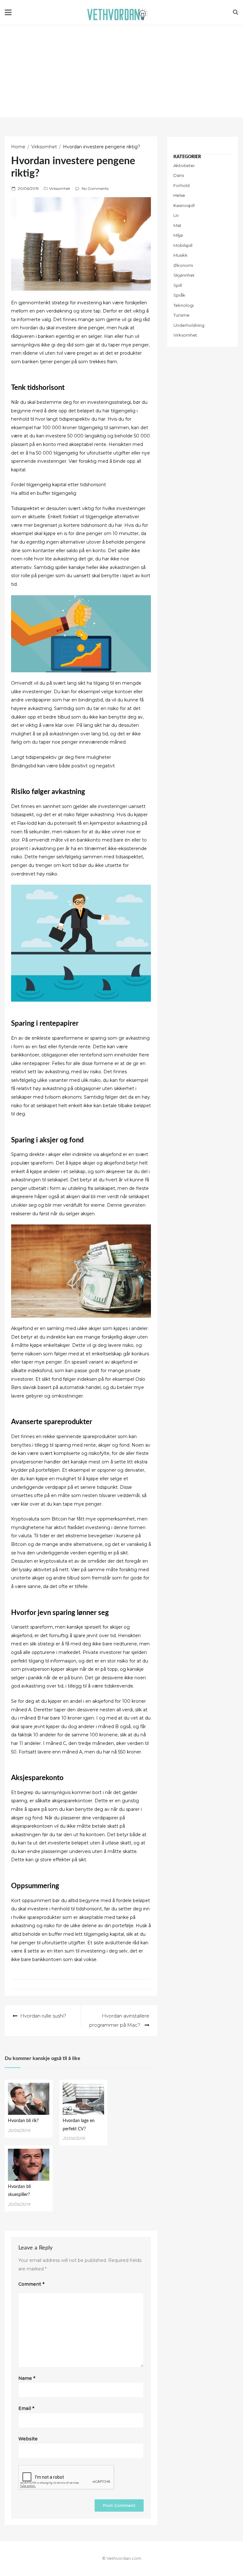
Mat (177, 225)
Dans (179, 175)
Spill (178, 285)
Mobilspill (183, 245)
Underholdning (189, 325)
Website (28, 2439)
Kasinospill (184, 205)
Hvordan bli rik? (23, 2121)
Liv (176, 215)
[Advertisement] (121, 73)
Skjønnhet (184, 275)
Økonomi (183, 265)
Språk (179, 295)
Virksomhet (60, 188)
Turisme (181, 315)
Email (26, 2408)
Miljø (178, 235)
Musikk (181, 255)
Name (27, 2378)
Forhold (181, 185)
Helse (179, 195)
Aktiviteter (184, 165)
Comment (31, 2284)
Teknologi (184, 305)
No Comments (95, 188)
